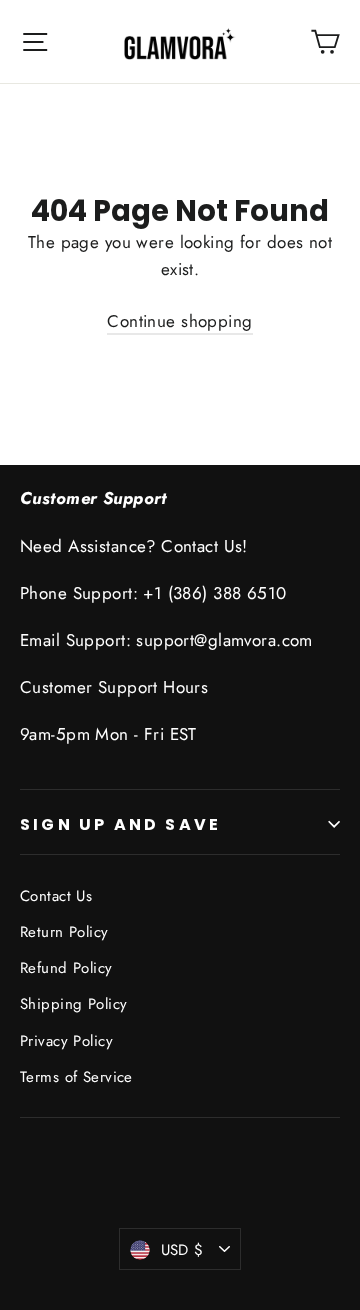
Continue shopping (179, 321)
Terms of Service (76, 1077)
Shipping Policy (73, 1004)
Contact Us (56, 896)
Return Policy (64, 932)
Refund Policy (66, 968)
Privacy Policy (66, 1041)
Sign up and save (120, 824)
